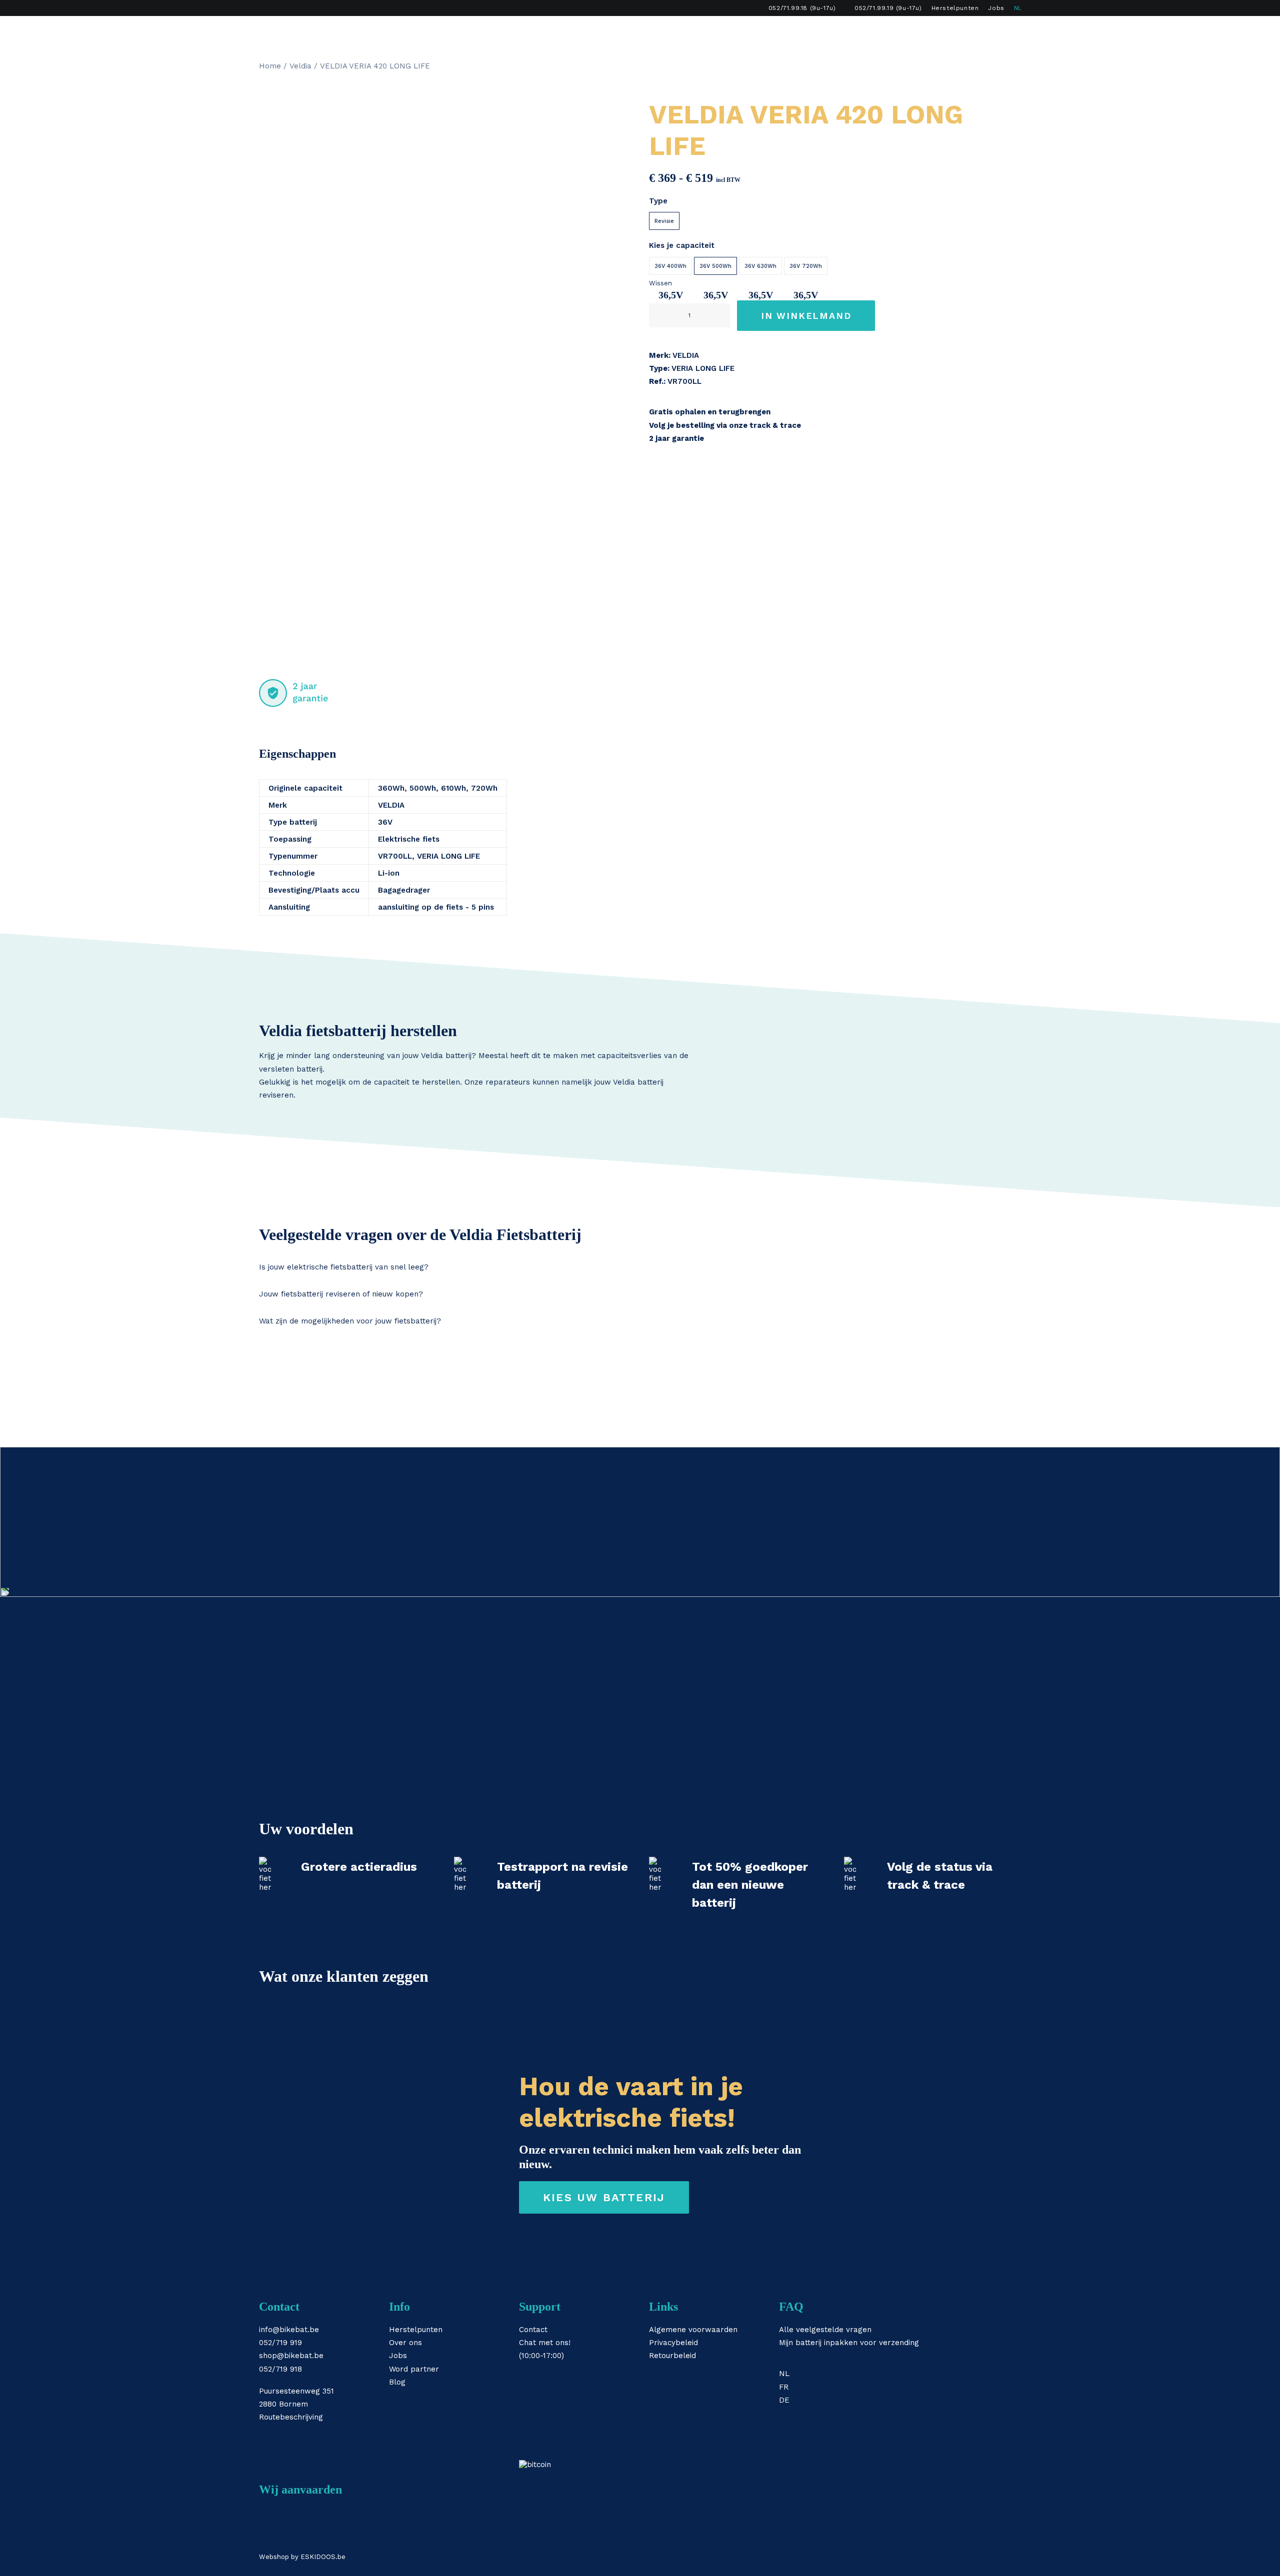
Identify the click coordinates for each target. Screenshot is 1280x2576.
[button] (985, 32)
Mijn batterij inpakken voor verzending (849, 2343)
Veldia (300, 66)
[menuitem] (797, 8)
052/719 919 (280, 2343)
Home (270, 66)
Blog (397, 2382)
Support (777, 32)
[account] (999, 32)
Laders (642, 32)
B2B (820, 32)
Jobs (996, 8)
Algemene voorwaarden (693, 2330)
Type (658, 201)
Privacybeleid (673, 2343)
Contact (533, 2330)
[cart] (1014, 32)
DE (784, 2400)
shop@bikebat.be (291, 2356)
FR (784, 2387)
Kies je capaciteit (682, 245)
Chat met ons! (545, 2343)
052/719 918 (280, 2369)
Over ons (405, 2343)
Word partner (414, 2369)
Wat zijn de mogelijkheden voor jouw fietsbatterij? (350, 1321)
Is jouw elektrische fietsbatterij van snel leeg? (344, 1267)
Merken (691, 32)
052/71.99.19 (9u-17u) (888, 8)
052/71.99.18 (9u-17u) (802, 8)
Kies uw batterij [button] (604, 2197)
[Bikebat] (268, 32)
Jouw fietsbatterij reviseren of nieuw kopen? (341, 1294)
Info (733, 32)
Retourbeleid (672, 2356)
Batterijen (588, 32)
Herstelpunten (955, 8)
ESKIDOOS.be (323, 2557)
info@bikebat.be (289, 2330)
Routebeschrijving (291, 2417)
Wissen (660, 283)
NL (1018, 8)
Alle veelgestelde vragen (825, 2330)
